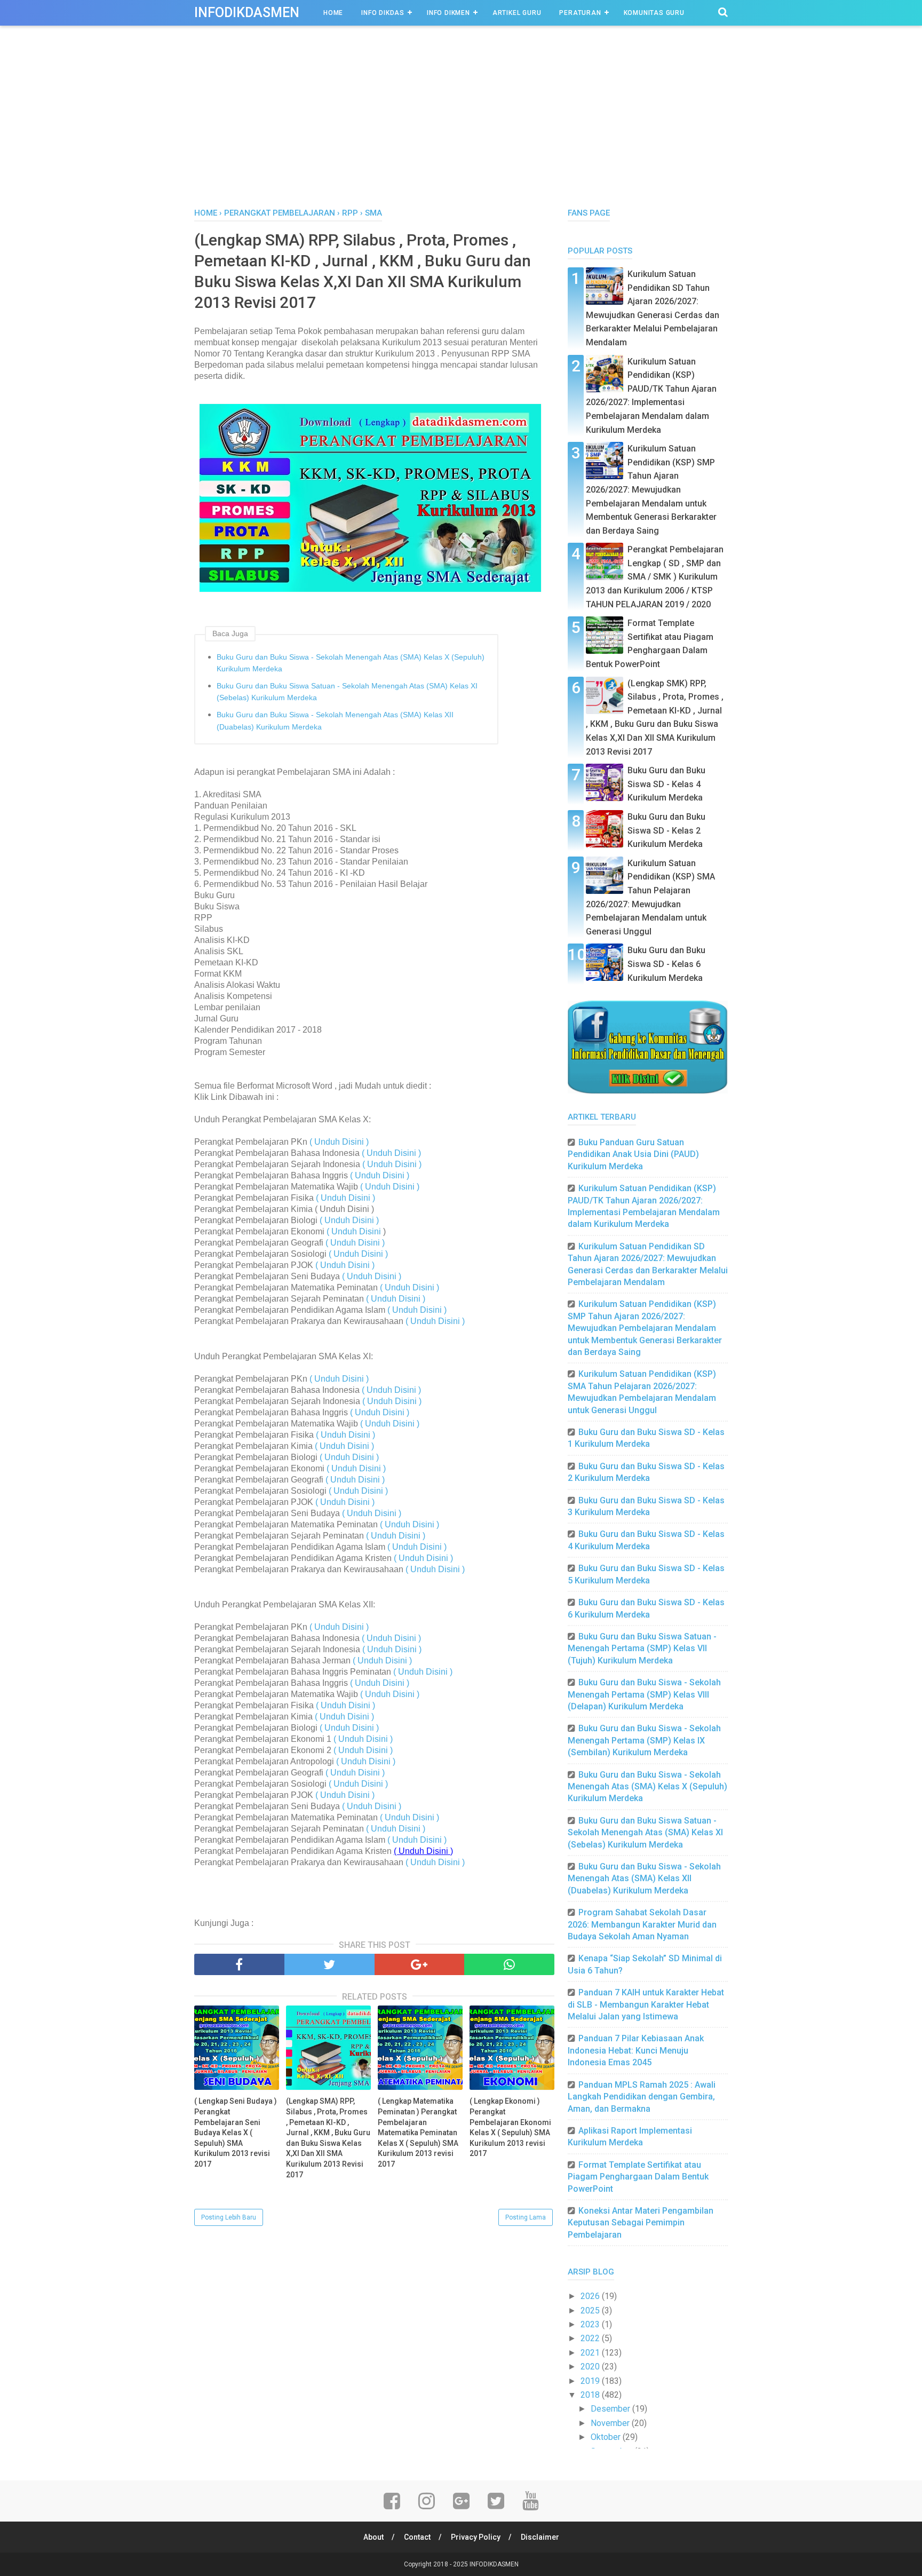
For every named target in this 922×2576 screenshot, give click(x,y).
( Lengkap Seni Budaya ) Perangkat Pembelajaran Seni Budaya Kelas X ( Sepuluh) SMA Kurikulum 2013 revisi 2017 (236, 2133)
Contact (417, 2537)
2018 (591, 2395)
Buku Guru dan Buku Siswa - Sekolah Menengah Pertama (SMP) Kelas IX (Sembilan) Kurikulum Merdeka (644, 1740)
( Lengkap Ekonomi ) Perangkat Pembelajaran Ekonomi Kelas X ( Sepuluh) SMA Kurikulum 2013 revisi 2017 (510, 2127)
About (373, 2537)
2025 (591, 2311)
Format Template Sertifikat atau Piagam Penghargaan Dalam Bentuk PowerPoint (638, 2177)
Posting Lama (526, 2217)
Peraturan (580, 13)
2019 (591, 2381)
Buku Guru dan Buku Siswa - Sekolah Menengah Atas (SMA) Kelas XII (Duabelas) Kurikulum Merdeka (335, 720)
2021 (591, 2353)
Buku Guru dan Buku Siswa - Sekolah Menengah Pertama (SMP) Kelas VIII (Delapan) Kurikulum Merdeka (644, 1694)
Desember (611, 2409)
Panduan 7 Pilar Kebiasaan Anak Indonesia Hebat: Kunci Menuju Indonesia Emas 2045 (636, 2050)
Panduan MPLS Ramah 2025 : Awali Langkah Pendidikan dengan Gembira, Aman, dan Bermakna (642, 2097)
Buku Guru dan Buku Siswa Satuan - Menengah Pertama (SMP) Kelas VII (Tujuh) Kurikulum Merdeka (642, 1648)
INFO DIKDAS (383, 13)
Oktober (607, 2437)
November (611, 2423)
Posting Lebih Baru (229, 2217)
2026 (591, 2296)
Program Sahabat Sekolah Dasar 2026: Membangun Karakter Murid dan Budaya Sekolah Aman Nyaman (642, 1924)
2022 (591, 2338)
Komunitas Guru (654, 13)
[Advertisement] (461, 128)
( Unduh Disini (355, 1231)
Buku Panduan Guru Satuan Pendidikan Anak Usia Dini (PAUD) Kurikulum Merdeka (633, 1154)
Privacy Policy (476, 2537)
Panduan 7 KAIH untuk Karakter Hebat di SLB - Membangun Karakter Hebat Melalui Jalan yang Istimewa (646, 2004)
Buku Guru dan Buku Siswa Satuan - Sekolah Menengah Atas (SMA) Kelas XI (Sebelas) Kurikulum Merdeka (347, 692)
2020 (591, 2367)
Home (333, 13)
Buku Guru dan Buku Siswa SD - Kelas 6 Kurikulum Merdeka (666, 964)
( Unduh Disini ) (339, 1142)
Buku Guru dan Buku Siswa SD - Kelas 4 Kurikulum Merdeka (666, 784)
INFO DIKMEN (448, 13)
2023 (591, 2324)
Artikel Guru (517, 13)
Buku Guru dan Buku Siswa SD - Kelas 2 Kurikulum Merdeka (666, 830)
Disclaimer (540, 2537)
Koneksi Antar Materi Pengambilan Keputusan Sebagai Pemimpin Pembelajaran (641, 2223)
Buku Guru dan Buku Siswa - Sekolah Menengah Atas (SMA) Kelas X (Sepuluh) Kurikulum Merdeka (351, 663)
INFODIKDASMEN (247, 13)
